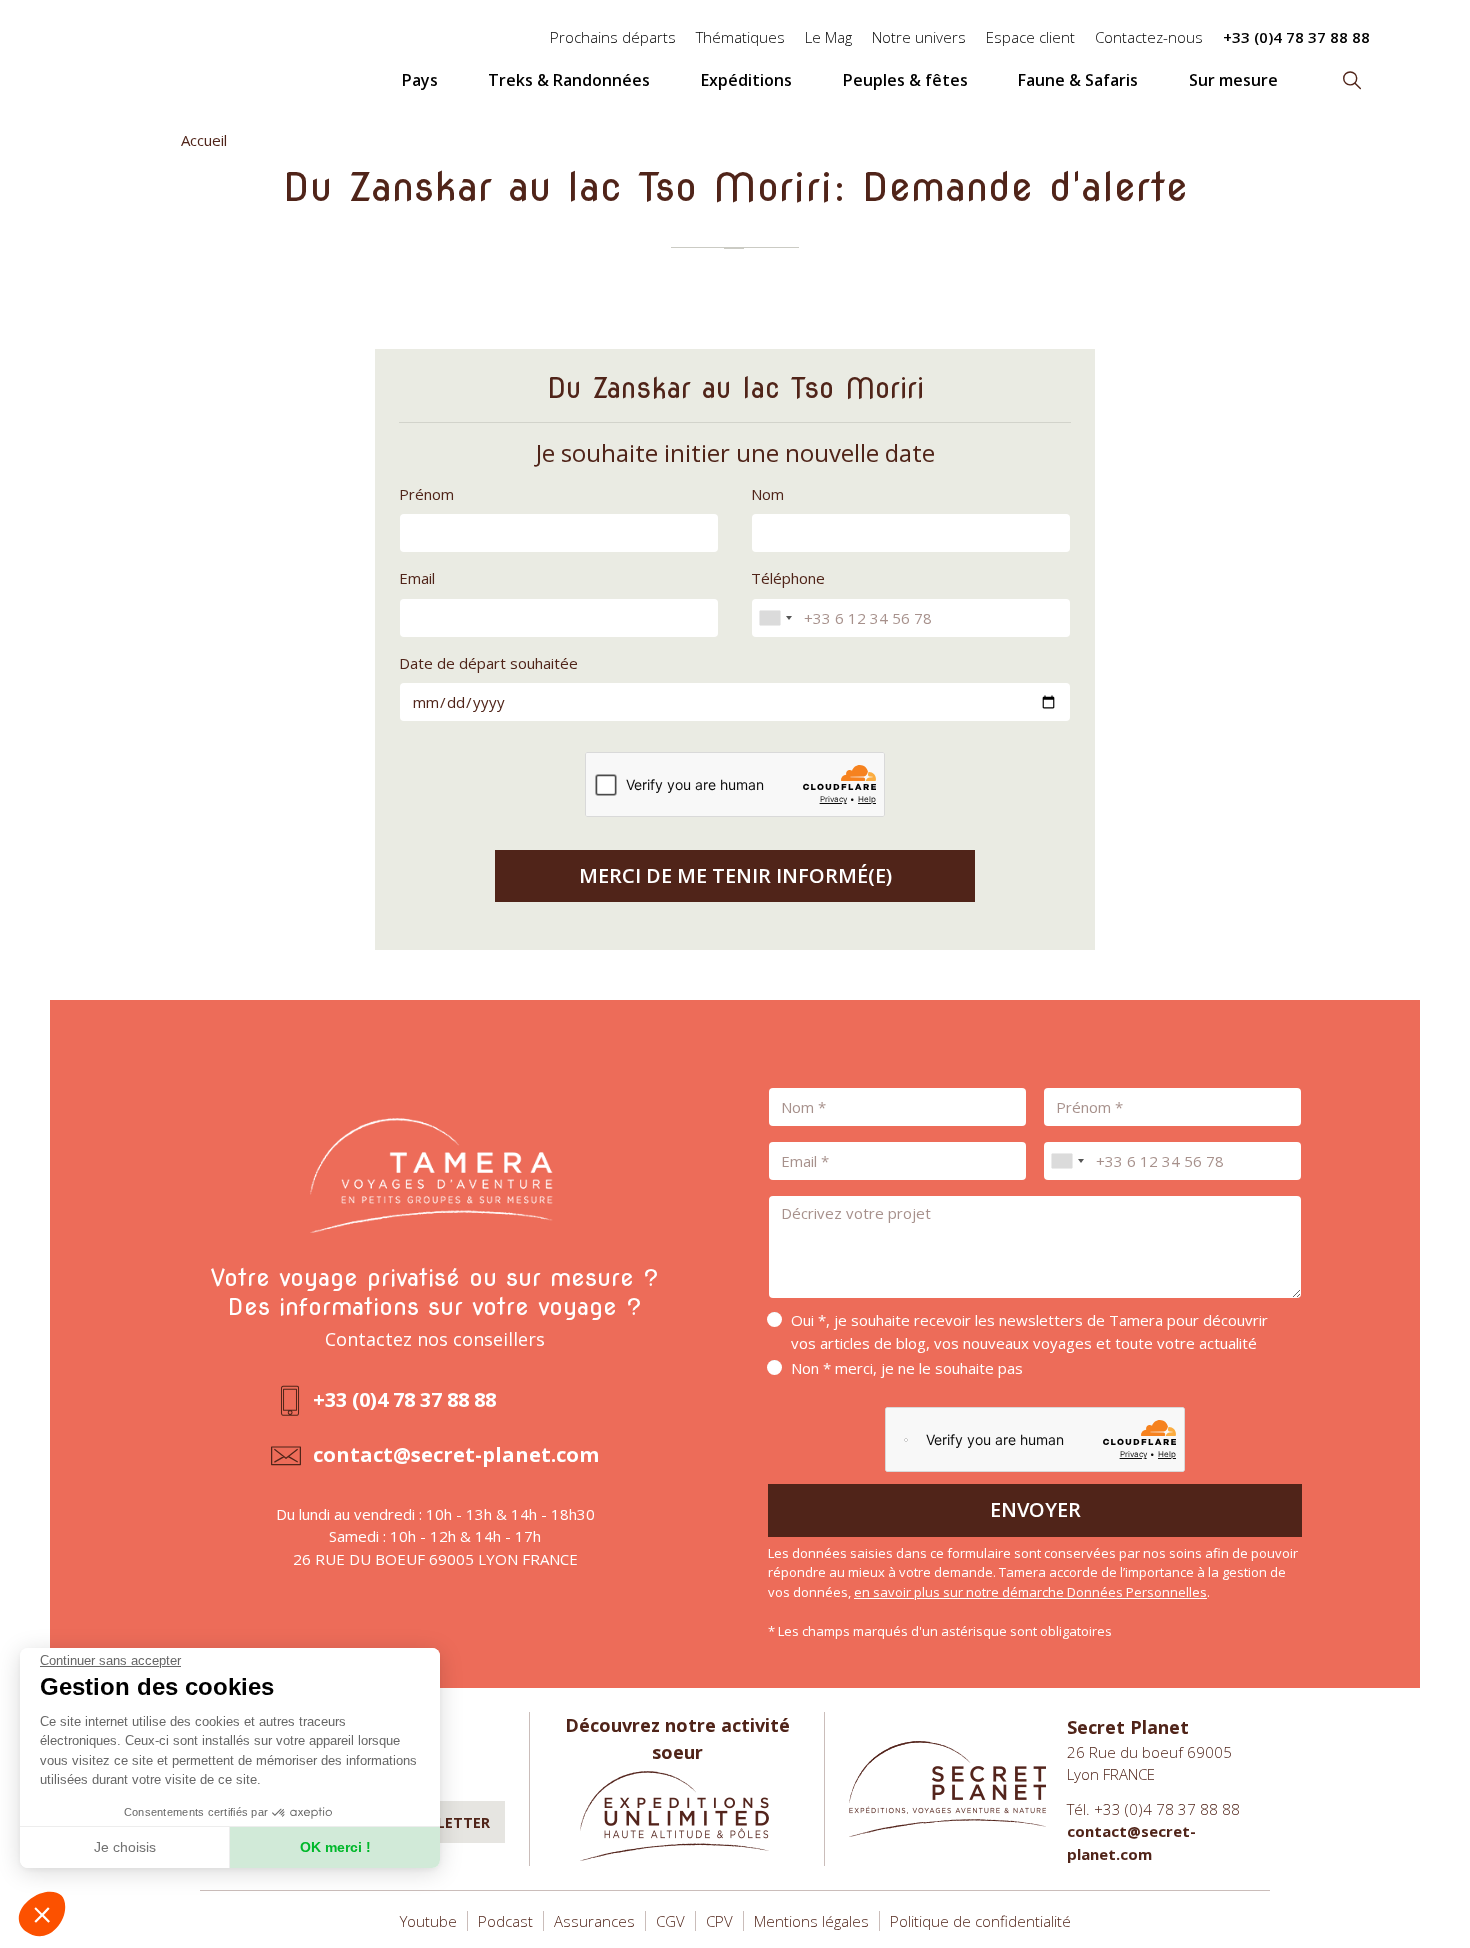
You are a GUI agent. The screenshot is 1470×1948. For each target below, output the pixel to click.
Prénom (426, 494)
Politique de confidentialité (980, 1921)
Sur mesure (1233, 80)
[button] (42, 1914)
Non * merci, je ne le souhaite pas (907, 1368)
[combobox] (775, 618)
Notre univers (919, 37)
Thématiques (740, 37)
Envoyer (1035, 1509)
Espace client (1030, 37)
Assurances (594, 1921)
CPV (719, 1921)
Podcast (505, 1921)
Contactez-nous (1149, 37)
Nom (767, 494)
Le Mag (828, 37)
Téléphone (788, 578)
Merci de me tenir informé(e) (735, 875)
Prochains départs (613, 37)
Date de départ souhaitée (488, 663)
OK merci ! (335, 1847)
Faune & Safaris (1078, 80)
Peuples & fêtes (905, 80)
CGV (670, 1921)
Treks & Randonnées (569, 80)
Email (417, 578)
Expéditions (746, 80)
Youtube (428, 1921)
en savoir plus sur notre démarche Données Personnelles (1030, 1592)
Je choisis (125, 1847)
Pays (420, 80)
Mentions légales (811, 1921)
